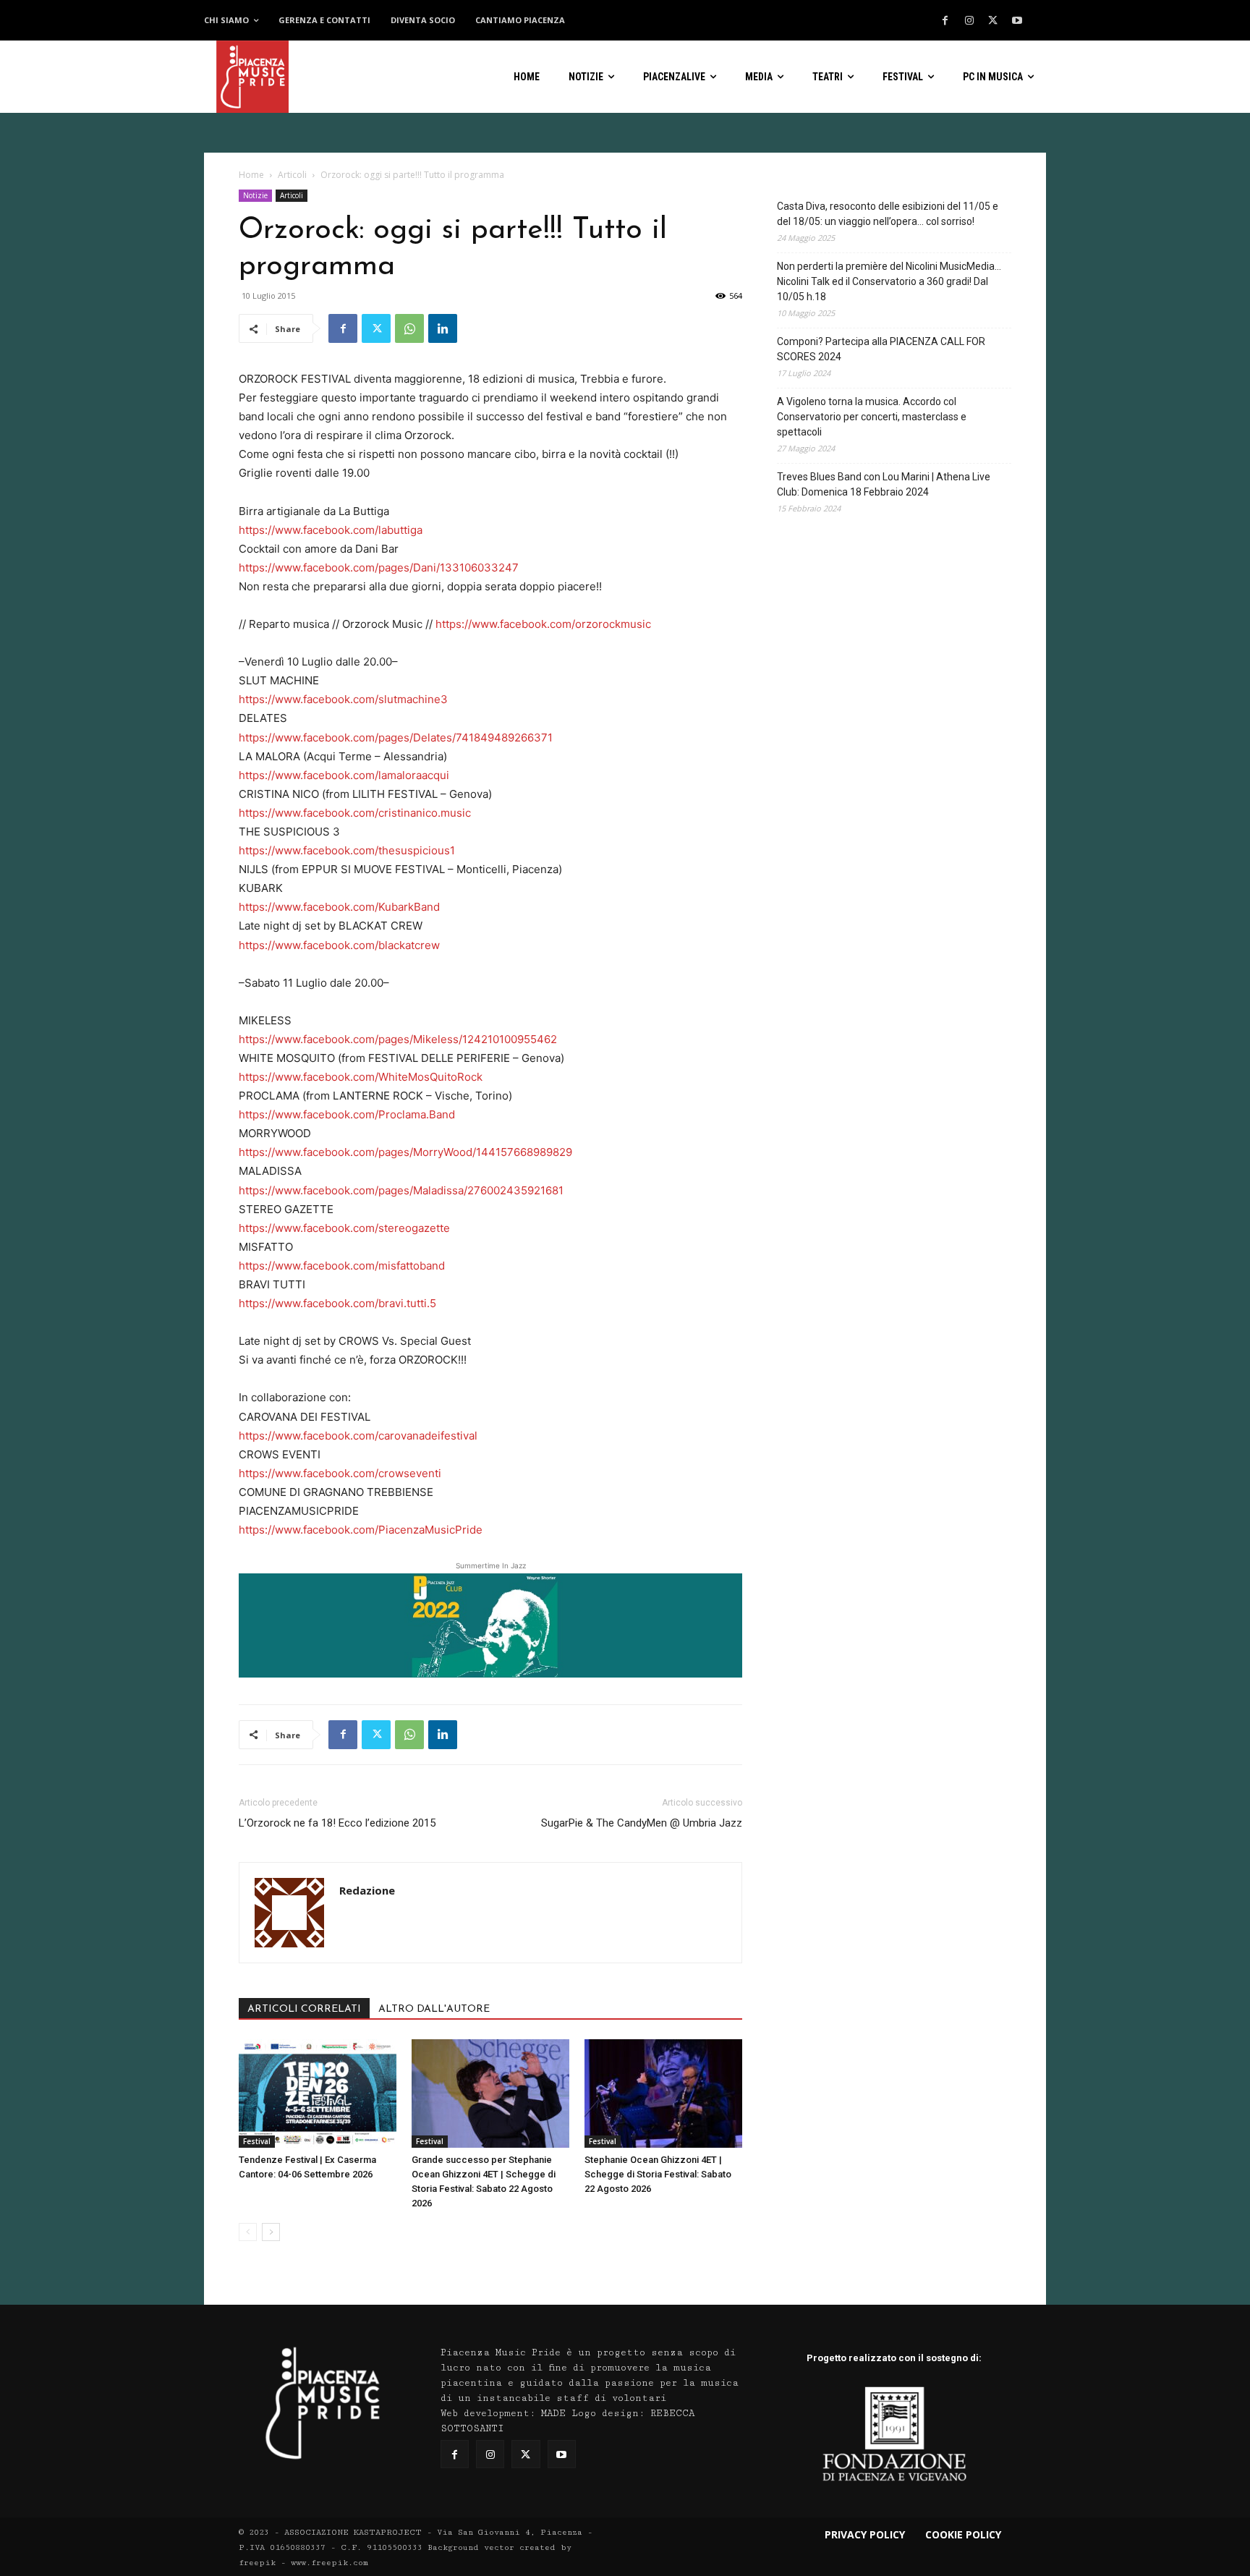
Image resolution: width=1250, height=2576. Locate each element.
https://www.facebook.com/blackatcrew (339, 945)
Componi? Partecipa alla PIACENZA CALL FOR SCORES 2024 (881, 349)
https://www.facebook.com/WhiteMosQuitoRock (361, 1077)
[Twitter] (993, 21)
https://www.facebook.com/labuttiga (331, 530)
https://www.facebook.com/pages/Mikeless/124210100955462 (398, 1039)
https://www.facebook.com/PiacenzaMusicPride (361, 1530)
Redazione (367, 1890)
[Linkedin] (443, 328)
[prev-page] (248, 2232)
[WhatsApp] (409, 328)
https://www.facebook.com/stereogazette (344, 1228)
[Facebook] (945, 21)
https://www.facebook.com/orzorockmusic (543, 624)
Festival (257, 2141)
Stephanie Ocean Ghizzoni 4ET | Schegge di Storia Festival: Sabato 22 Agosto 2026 (658, 2174)
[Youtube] (1017, 21)
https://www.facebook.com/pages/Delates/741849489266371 (396, 737)
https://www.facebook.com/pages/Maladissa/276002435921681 (401, 1190)
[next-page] (271, 2232)
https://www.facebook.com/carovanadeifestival (358, 1436)
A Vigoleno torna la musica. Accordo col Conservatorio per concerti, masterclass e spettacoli (872, 417)
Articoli (292, 175)
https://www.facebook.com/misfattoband (342, 1266)
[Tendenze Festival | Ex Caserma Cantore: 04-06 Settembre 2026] (318, 2093)
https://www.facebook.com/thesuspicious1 (347, 850)
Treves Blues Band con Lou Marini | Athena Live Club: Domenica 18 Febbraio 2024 (884, 484)
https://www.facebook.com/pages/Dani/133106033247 (379, 568)
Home (251, 175)
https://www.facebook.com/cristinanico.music (355, 813)
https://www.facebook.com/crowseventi (340, 1473)
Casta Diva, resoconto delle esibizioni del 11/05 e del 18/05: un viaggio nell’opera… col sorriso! (888, 214)
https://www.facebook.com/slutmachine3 (343, 699)
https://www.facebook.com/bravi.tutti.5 (337, 1303)
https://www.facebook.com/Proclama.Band (347, 1114)
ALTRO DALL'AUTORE (434, 2009)
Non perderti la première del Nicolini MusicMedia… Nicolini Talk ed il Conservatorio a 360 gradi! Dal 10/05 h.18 (889, 281)
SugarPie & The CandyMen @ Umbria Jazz (642, 1823)
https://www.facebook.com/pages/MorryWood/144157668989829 (405, 1152)
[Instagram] (969, 21)
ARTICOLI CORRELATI (304, 2009)
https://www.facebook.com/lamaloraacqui (344, 775)
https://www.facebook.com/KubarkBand (339, 907)
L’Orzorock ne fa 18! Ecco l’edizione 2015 (337, 1823)
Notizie (255, 195)
